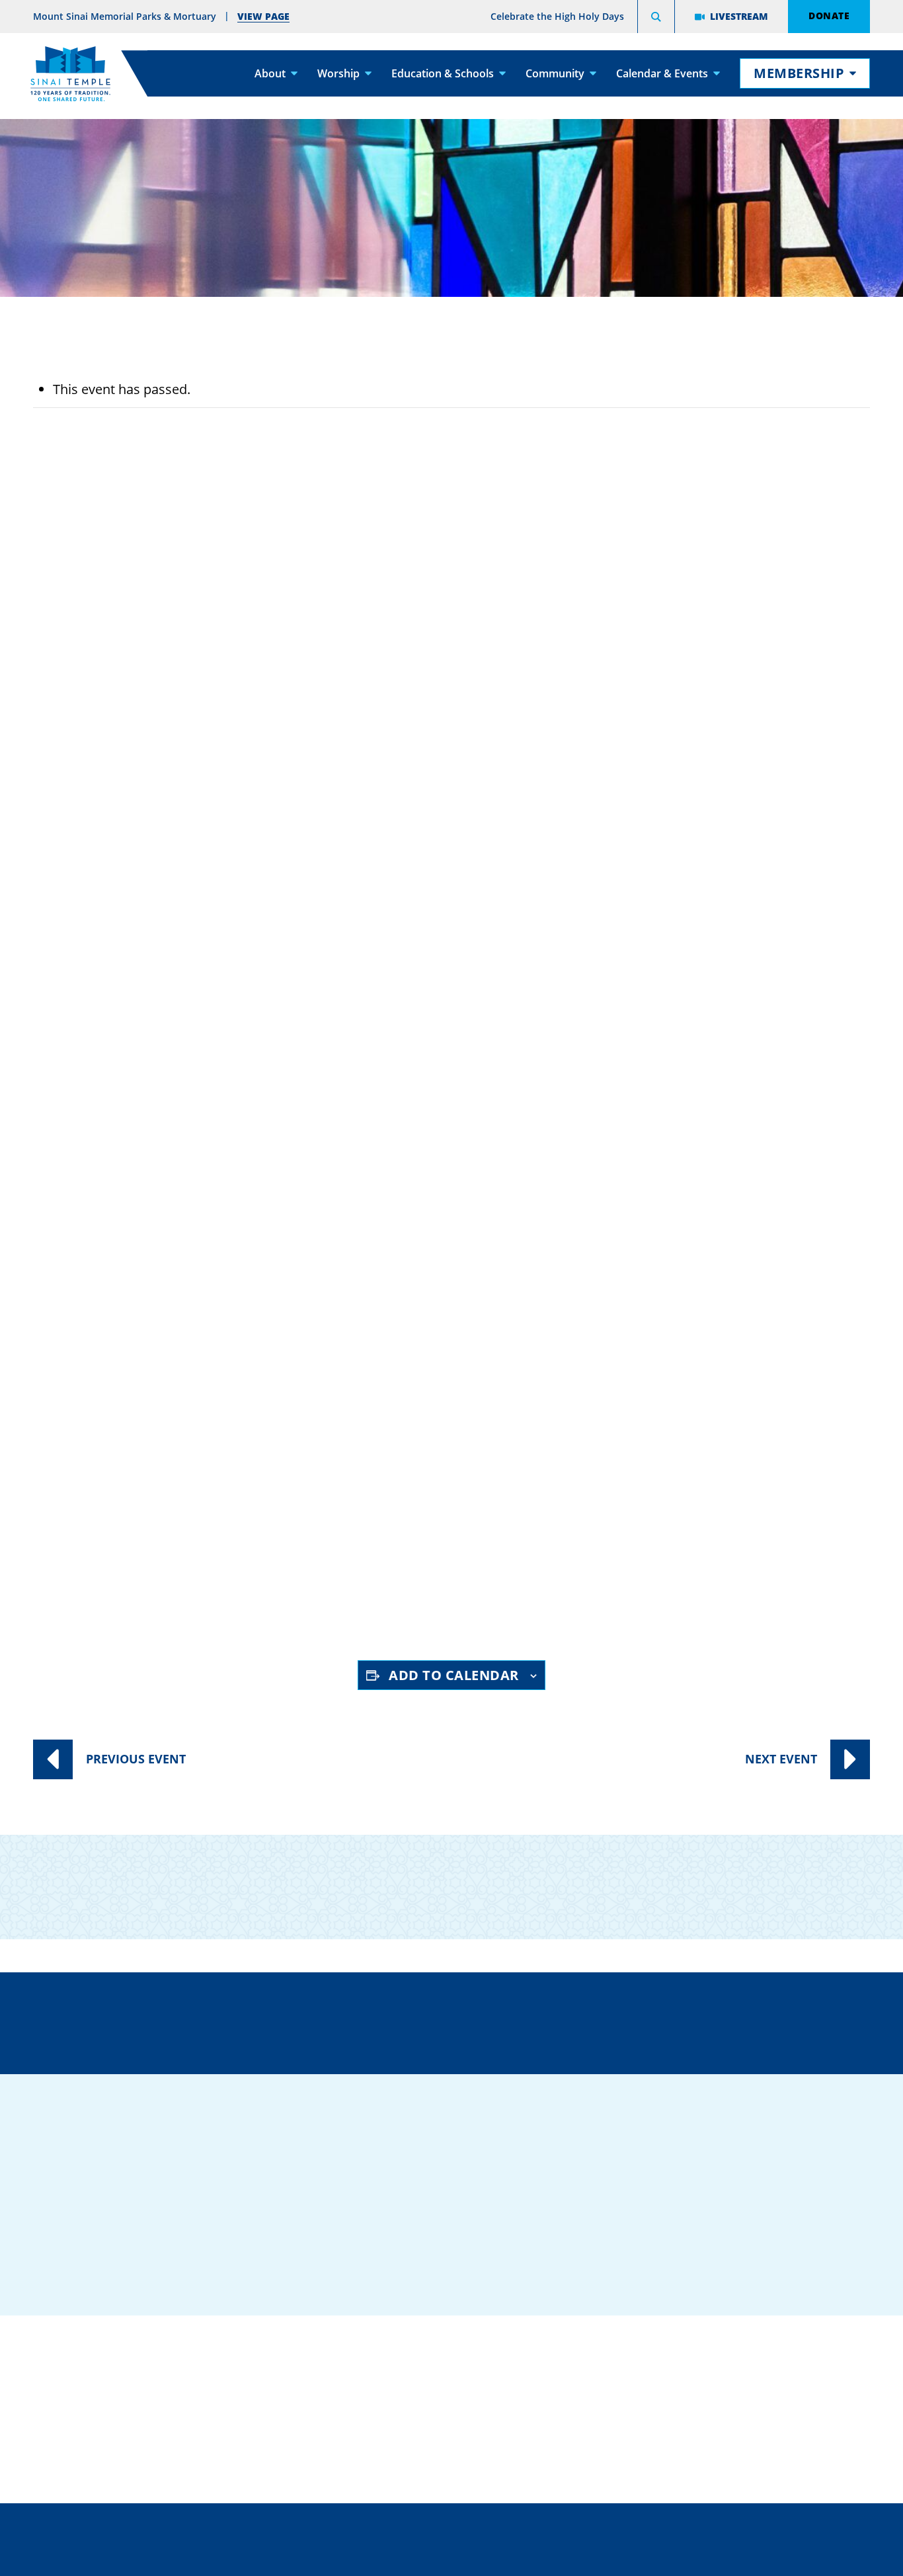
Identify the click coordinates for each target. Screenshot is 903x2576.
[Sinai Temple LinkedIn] (675, 2241)
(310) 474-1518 (333, 2020)
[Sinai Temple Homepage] (70, 74)
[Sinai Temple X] (715, 2241)
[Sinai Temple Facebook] (635, 2241)
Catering (447, 2350)
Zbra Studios (484, 2556)
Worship (338, 73)
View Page (263, 16)
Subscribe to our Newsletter (712, 1876)
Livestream (739, 16)
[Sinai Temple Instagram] (754, 2241)
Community (555, 73)
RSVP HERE (86, 1600)
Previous (136, 1759)
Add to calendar (454, 1675)
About (270, 73)
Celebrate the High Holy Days (557, 16)
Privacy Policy (510, 2526)
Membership (799, 73)
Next (781, 1759)
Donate (829, 15)
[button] (656, 19)
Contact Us (529, 2020)
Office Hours (721, 2020)
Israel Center (162, 1335)
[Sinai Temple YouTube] (794, 2241)
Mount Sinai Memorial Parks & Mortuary (729, 2432)
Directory (147, 2020)
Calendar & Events (662, 73)
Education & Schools (443, 73)
